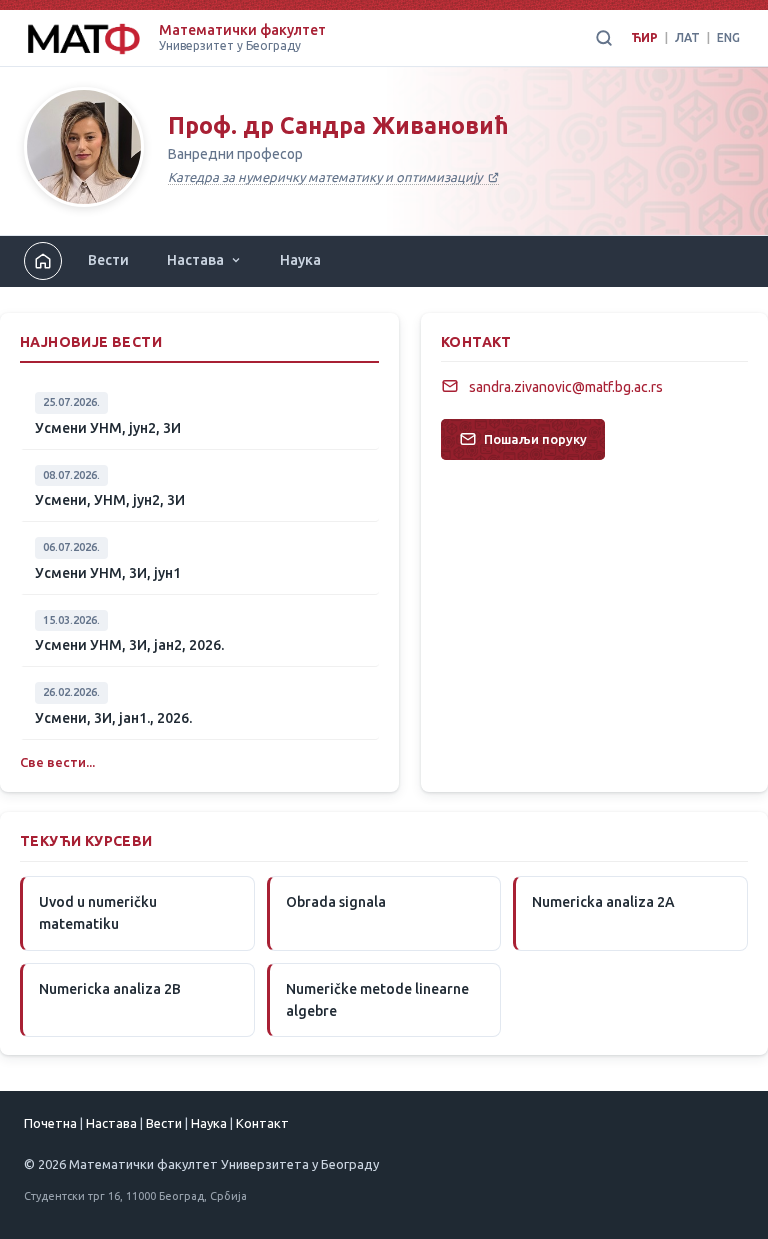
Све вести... (57, 762)
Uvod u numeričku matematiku (98, 913)
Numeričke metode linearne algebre (377, 1000)
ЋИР (644, 37)
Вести (108, 260)
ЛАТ (687, 37)
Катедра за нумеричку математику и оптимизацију (326, 177)
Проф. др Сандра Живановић (338, 125)
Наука (300, 260)
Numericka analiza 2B (110, 989)
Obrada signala (336, 902)
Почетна (50, 1123)
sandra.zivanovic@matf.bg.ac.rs (566, 387)
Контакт (262, 1123)
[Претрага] (604, 38)
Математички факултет (242, 30)
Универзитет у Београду (230, 45)
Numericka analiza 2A (603, 902)
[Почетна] (84, 151)
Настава (195, 260)
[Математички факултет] (83, 38)
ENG (728, 37)
